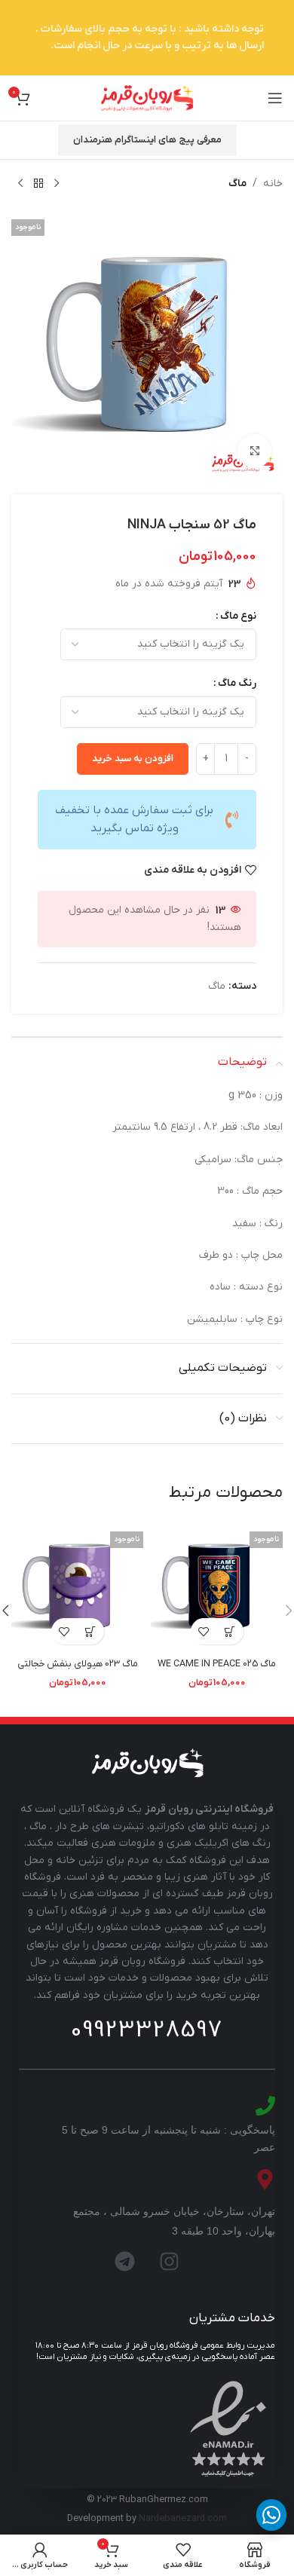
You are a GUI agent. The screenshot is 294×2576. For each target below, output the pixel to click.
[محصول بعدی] (20, 184)
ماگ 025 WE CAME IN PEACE (217, 1664)
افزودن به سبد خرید (133, 759)
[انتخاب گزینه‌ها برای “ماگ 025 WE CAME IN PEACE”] (230, 1631)
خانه (273, 184)
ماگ (237, 184)
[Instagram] (170, 2262)
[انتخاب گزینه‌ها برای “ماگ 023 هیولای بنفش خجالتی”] (91, 1631)
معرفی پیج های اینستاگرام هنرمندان (147, 140)
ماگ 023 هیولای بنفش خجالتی (78, 1664)
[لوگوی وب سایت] (147, 98)
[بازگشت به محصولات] (38, 184)
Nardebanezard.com (183, 2519)
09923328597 (147, 2030)
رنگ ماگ (237, 683)
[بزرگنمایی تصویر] (254, 451)
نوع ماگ (238, 616)
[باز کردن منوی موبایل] (275, 98)
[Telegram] (125, 2262)
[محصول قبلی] (57, 184)
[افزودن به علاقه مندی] (204, 1631)
